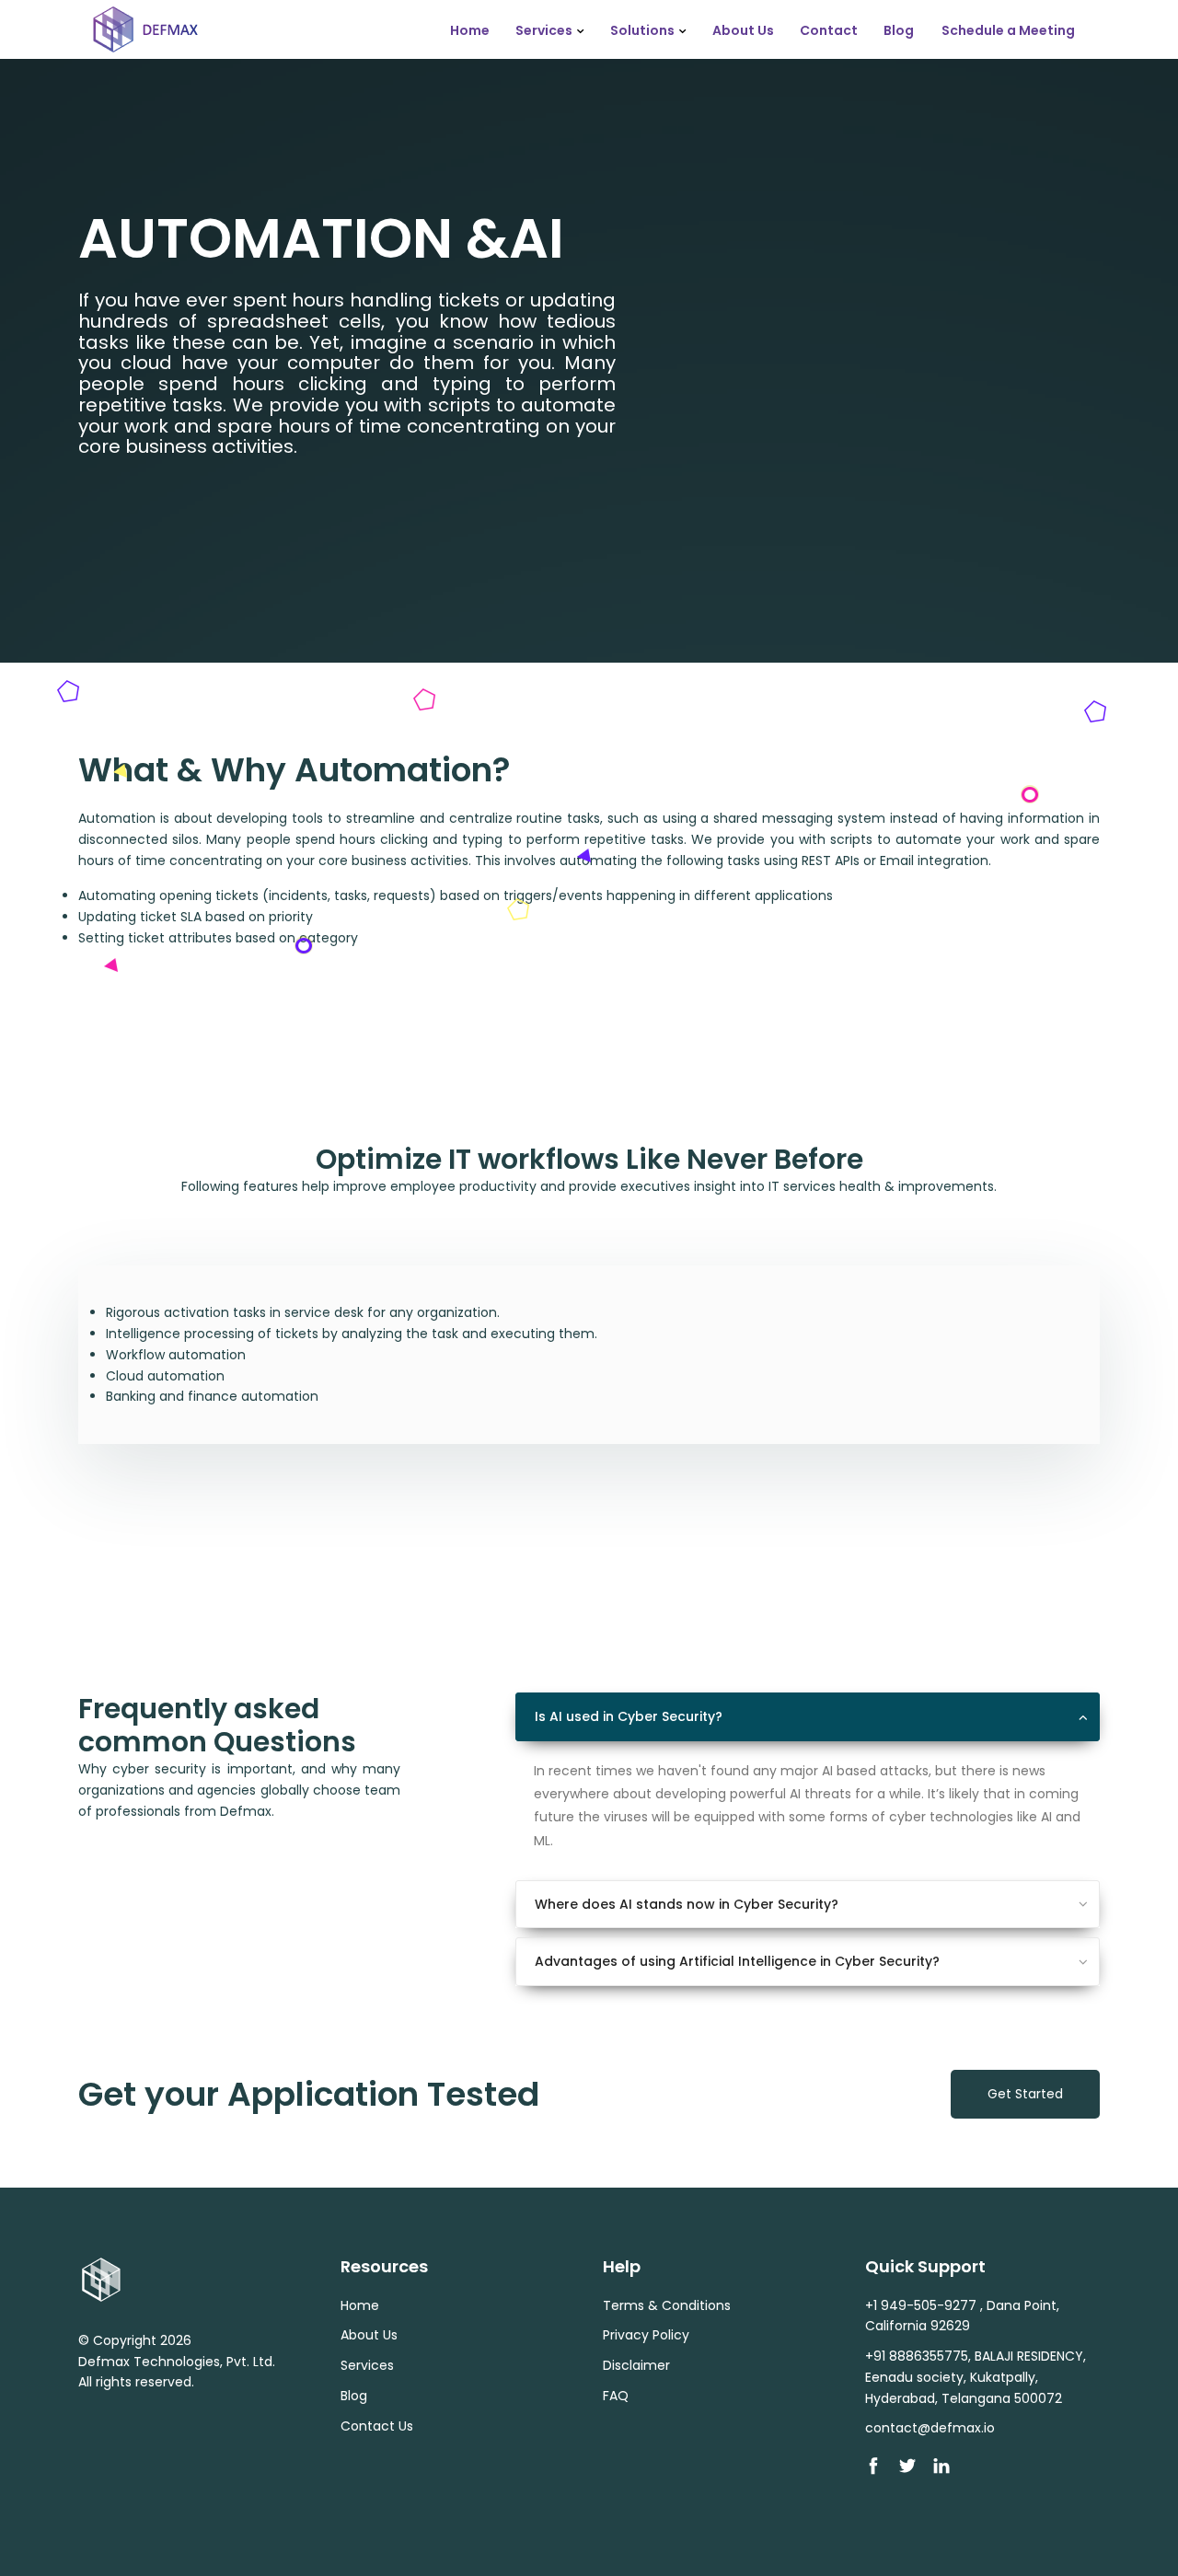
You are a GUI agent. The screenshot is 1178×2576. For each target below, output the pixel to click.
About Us (743, 30)
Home (470, 30)
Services (544, 30)
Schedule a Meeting (1008, 30)
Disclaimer (636, 2365)
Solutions (642, 30)
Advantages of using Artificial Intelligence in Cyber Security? (737, 1961)
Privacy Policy (646, 2335)
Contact (829, 30)
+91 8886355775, (918, 2356)
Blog (899, 30)
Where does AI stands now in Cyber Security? (687, 1904)
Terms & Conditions (667, 2305)
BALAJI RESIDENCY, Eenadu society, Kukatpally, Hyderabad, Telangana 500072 (976, 2377)
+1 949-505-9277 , (924, 2305)
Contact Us (377, 2426)
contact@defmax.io (930, 2428)
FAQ (616, 2396)
